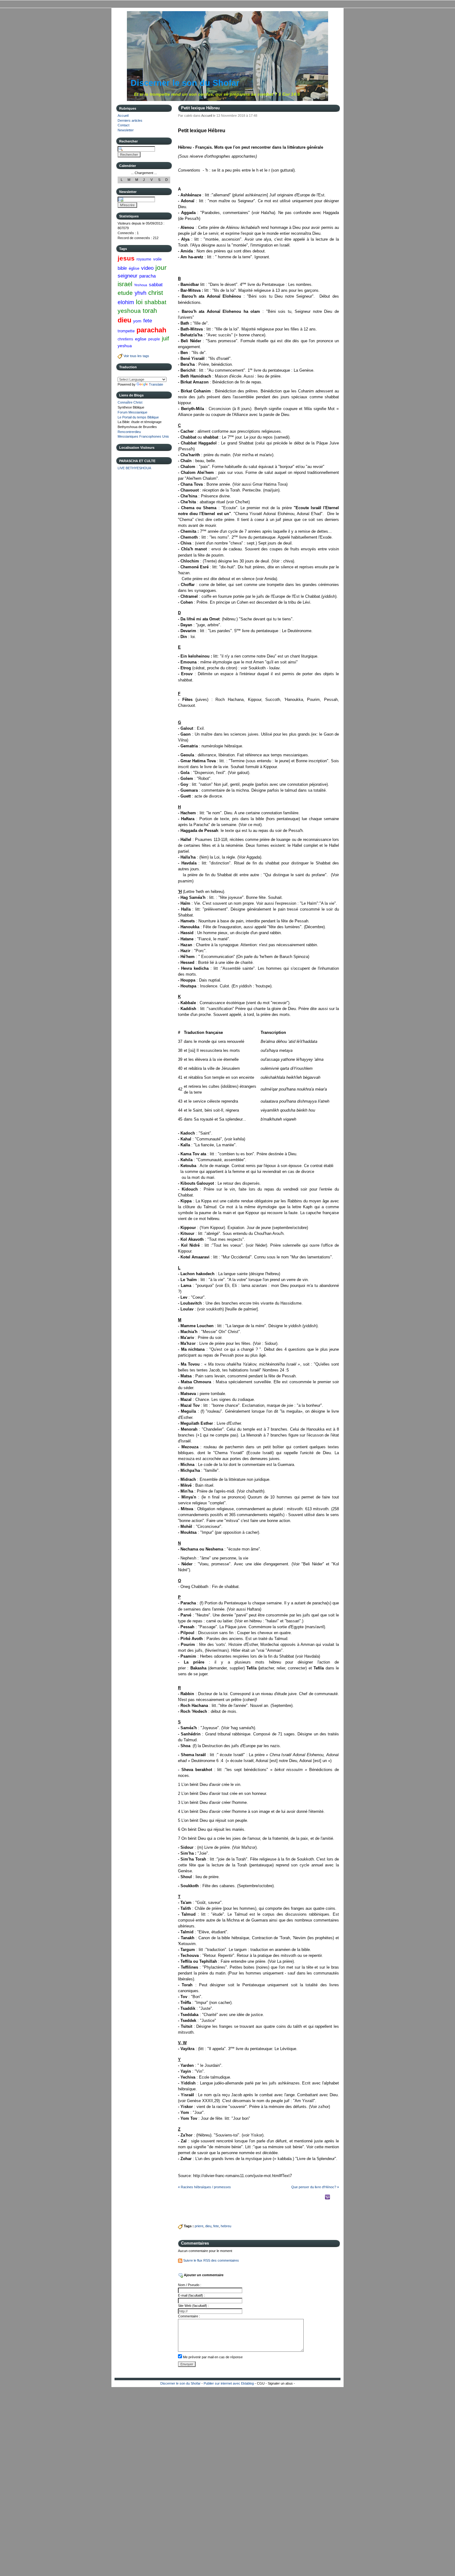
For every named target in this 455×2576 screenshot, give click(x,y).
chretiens (125, 339)
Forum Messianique (132, 412)
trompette (126, 331)
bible (122, 268)
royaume (144, 259)
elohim (126, 302)
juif (165, 339)
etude (125, 293)
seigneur (128, 276)
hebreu (226, 2226)
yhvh (141, 293)
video (147, 268)
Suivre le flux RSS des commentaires (211, 2260)
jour (161, 267)
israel (125, 284)
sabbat (156, 284)
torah (150, 311)
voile (157, 259)
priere (199, 2226)
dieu (124, 320)
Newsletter (126, 130)
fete (148, 321)
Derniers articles (130, 120)
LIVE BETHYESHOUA (134, 468)
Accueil (123, 116)
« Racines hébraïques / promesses (204, 2187)
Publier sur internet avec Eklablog (229, 2383)
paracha (147, 276)
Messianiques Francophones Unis (143, 436)
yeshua (125, 346)
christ (156, 293)
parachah (151, 330)
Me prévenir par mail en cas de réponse (213, 2357)
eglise (141, 339)
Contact (123, 125)
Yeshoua (141, 285)
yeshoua (129, 311)
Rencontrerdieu (129, 432)
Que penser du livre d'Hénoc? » (315, 2187)
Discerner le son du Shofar (185, 83)
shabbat (155, 302)
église (134, 268)
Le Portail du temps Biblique (138, 417)
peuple (154, 339)
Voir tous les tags (136, 356)
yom (137, 321)
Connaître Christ (130, 402)
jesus (126, 258)
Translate (156, 384)
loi (139, 302)
